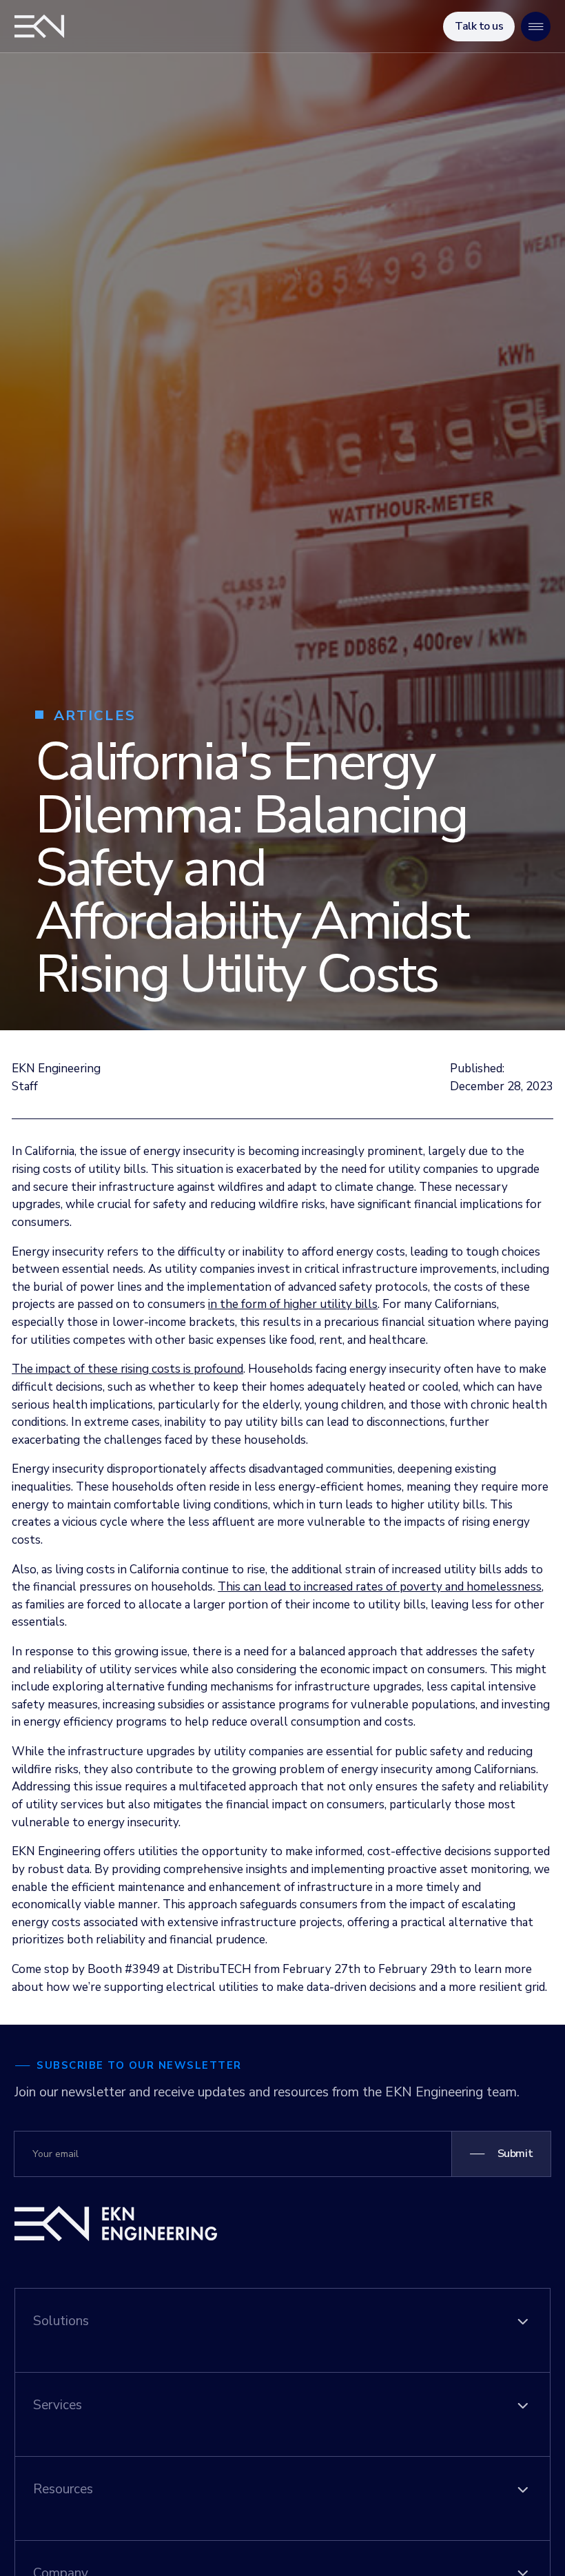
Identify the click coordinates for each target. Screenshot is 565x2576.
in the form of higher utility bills (293, 1304)
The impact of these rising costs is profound (127, 1369)
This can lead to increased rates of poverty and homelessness (380, 1587)
